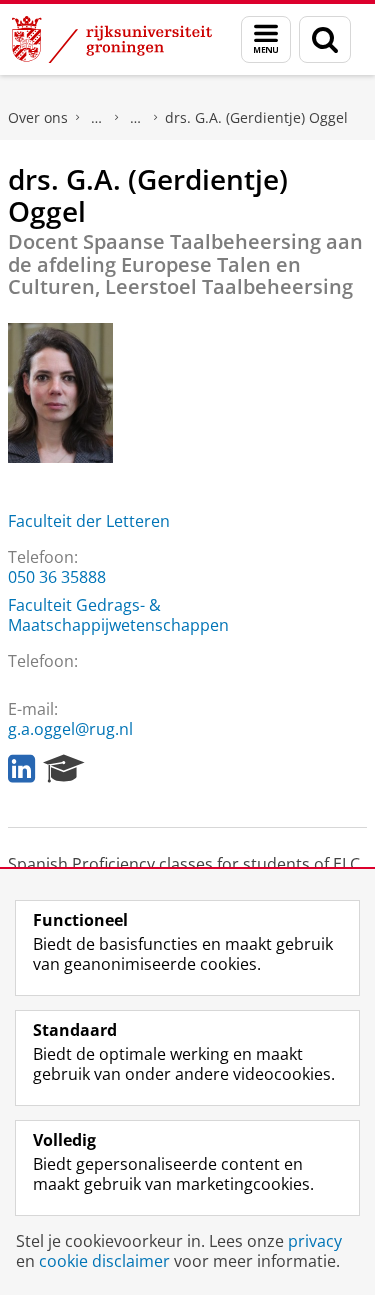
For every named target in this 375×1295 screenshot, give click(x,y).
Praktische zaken (97, 118)
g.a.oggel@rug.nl (70, 729)
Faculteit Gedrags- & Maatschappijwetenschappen (118, 615)
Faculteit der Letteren (89, 521)
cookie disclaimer (104, 1261)
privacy (315, 1241)
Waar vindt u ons (136, 118)
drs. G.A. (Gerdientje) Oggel (256, 117)
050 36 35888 (57, 577)
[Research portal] (64, 769)
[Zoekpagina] (325, 39)
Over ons (38, 117)
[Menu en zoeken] (266, 39)
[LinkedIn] (21, 769)
